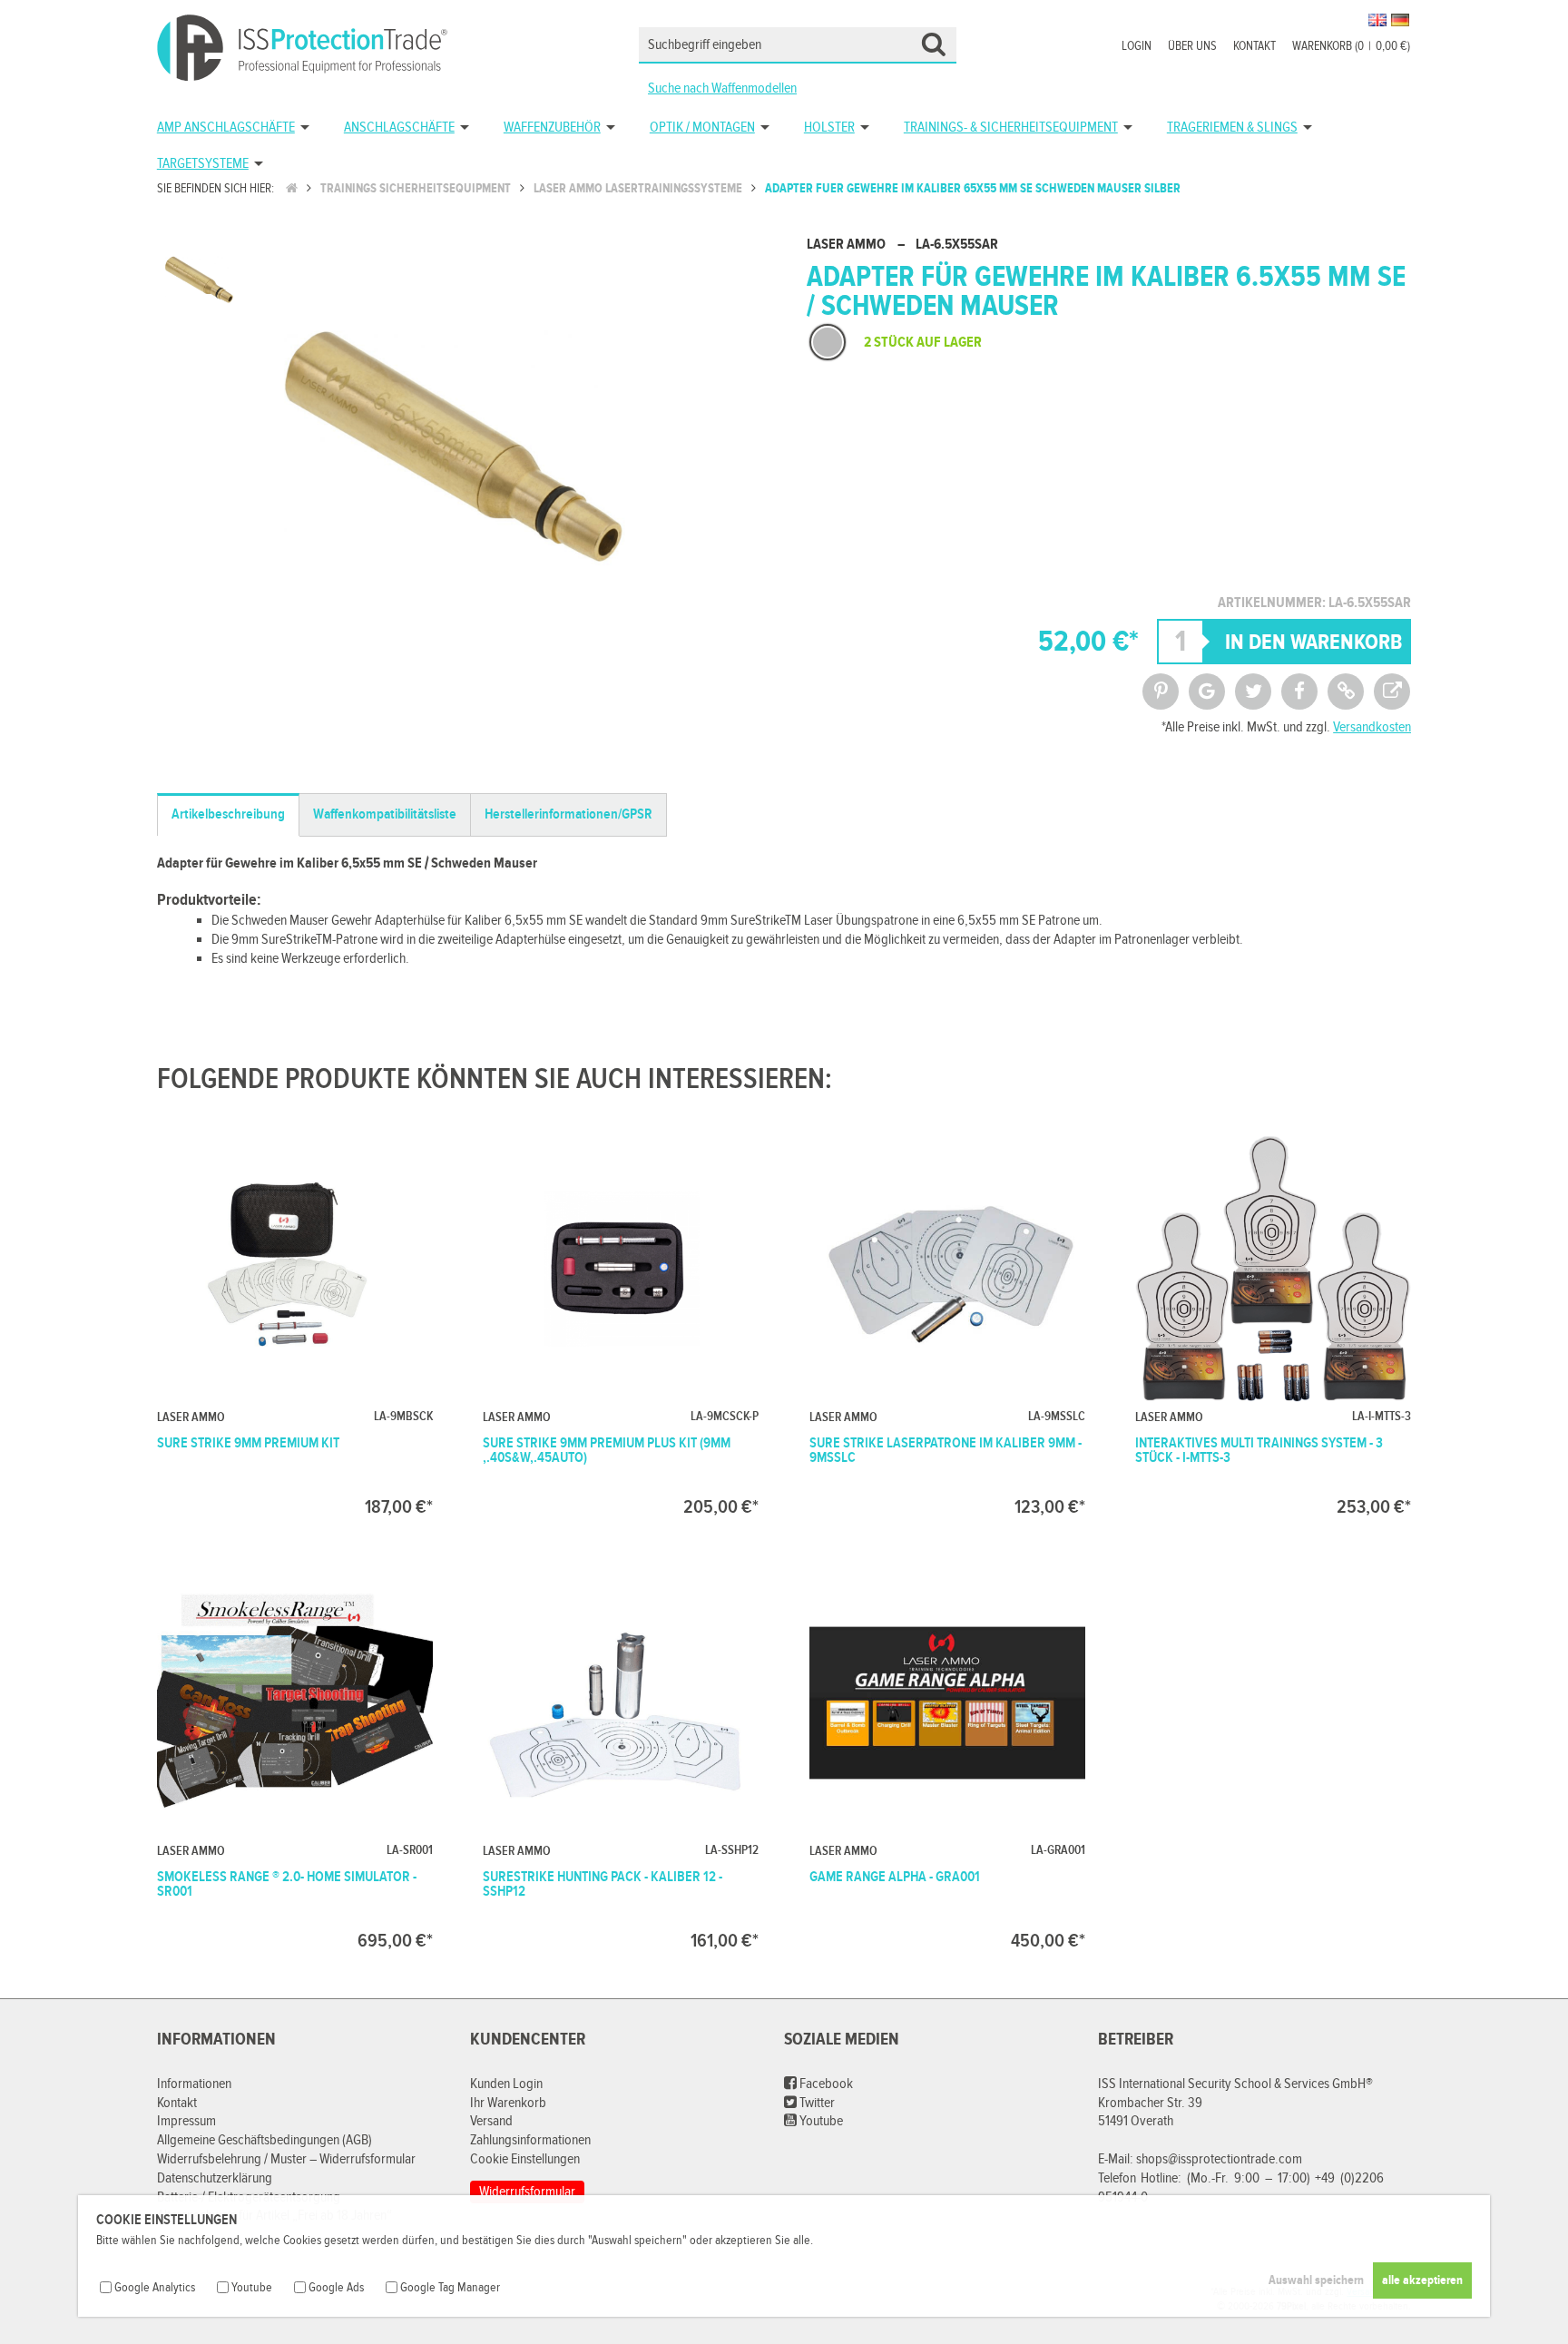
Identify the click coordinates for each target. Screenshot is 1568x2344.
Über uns (1192, 46)
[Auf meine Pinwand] (1161, 691)
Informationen (194, 2084)
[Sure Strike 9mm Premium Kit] (295, 1323)
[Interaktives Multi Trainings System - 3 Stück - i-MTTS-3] (1273, 1323)
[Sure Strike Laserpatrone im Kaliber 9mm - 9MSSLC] (947, 1323)
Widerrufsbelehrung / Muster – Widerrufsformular (286, 2159)
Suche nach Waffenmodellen (722, 88)
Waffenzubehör (552, 127)
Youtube (820, 2121)
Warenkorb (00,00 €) (1351, 46)
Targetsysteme (203, 164)
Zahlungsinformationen (530, 2140)
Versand (491, 2121)
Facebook (825, 2084)
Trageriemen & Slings (1232, 127)
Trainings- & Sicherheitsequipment (1011, 127)
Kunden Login (506, 2084)
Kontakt (1254, 46)
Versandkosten (1372, 727)
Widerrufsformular (527, 2192)
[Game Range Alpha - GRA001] (947, 1756)
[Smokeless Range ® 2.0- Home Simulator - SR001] (295, 1756)
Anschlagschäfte (399, 127)
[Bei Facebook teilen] (1299, 691)
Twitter (816, 2103)
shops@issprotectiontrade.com (1219, 2159)
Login (1137, 46)
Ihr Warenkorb (508, 2103)
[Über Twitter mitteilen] (1253, 691)
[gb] (1377, 20)
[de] (1400, 20)
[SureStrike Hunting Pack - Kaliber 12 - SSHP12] (621, 1756)
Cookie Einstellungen (525, 2159)
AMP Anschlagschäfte (226, 127)
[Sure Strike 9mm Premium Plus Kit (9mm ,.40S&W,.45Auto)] (621, 1323)
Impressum (186, 2121)
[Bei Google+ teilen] (1207, 691)
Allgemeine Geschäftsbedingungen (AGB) (265, 2140)
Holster (829, 127)
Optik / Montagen (702, 127)
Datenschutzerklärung (215, 2178)
